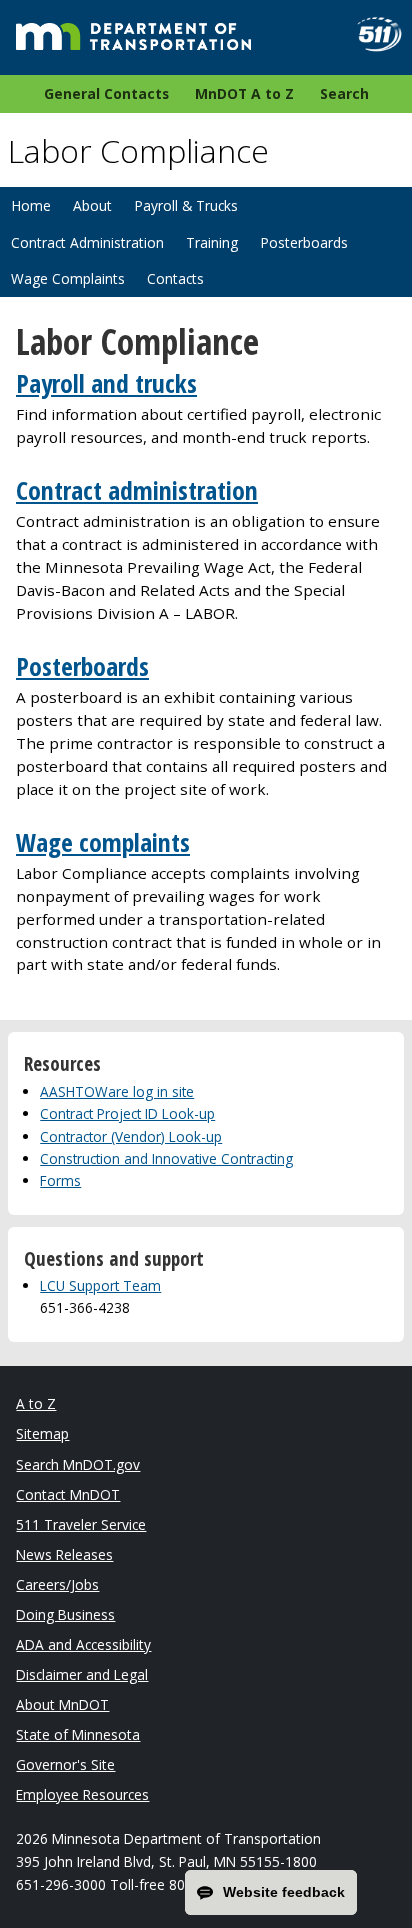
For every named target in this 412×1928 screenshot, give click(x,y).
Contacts (175, 278)
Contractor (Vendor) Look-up (131, 1136)
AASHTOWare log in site (117, 1091)
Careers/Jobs (57, 1584)
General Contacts (106, 93)
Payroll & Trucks (186, 205)
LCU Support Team (100, 1285)
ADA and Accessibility (83, 1644)
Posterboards (304, 242)
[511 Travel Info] (371, 34)
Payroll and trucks (106, 383)
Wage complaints (103, 842)
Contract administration (137, 490)
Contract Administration (87, 242)
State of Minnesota (78, 1734)
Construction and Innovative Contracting (166, 1158)
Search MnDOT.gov (78, 1464)
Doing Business (65, 1614)
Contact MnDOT (68, 1494)
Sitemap (42, 1433)
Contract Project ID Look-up (127, 1113)
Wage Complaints (68, 278)
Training (212, 242)
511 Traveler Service (81, 1524)
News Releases (64, 1554)
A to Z (36, 1403)
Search (344, 93)
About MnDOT (62, 1704)
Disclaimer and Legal (82, 1674)
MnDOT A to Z (244, 93)
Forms (60, 1180)
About (92, 205)
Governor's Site (65, 1764)
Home (31, 205)
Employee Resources (82, 1794)
